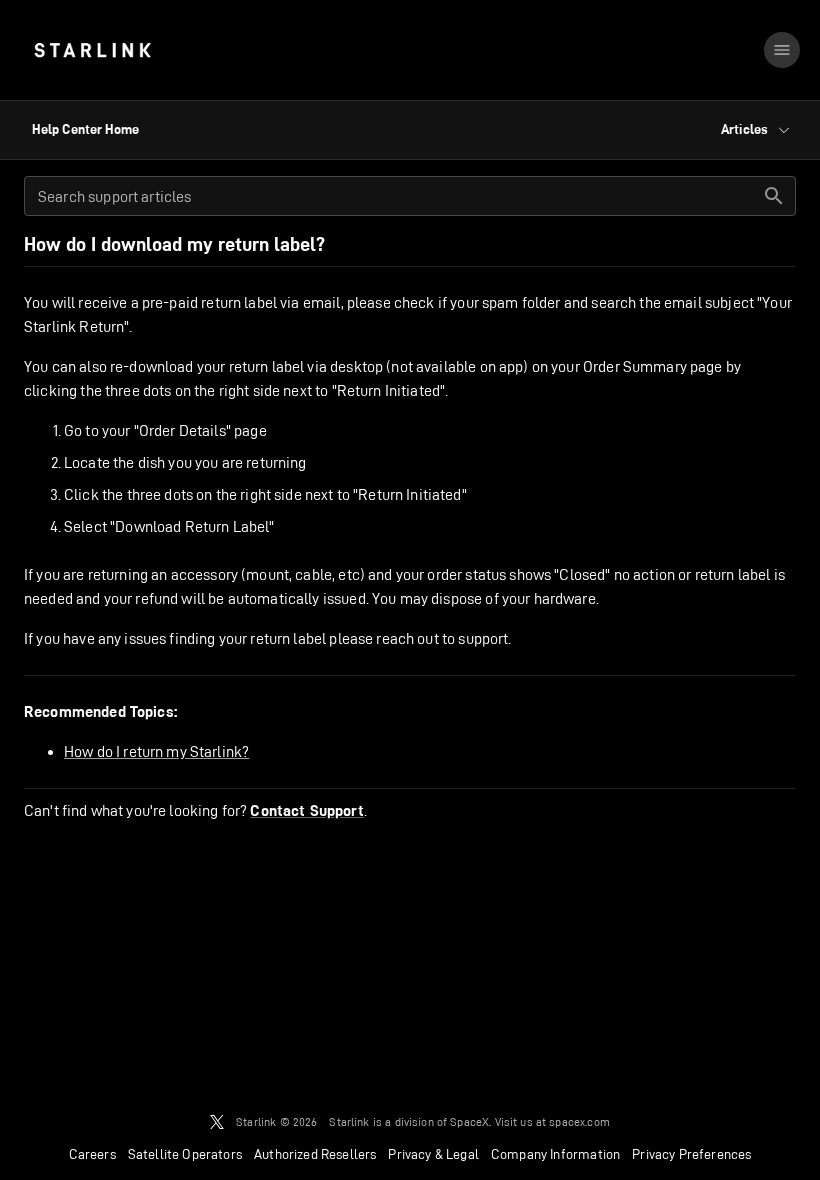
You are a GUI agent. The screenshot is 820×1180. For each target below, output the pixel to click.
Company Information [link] (555, 1154)
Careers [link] (92, 1154)
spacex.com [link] (579, 1121)
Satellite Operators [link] (185, 1154)
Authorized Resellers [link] (315, 1154)
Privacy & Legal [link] (433, 1154)
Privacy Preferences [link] (691, 1154)
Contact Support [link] (306, 811)
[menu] (782, 50)
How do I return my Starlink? (156, 751)
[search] (774, 196)
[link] (92, 50)
